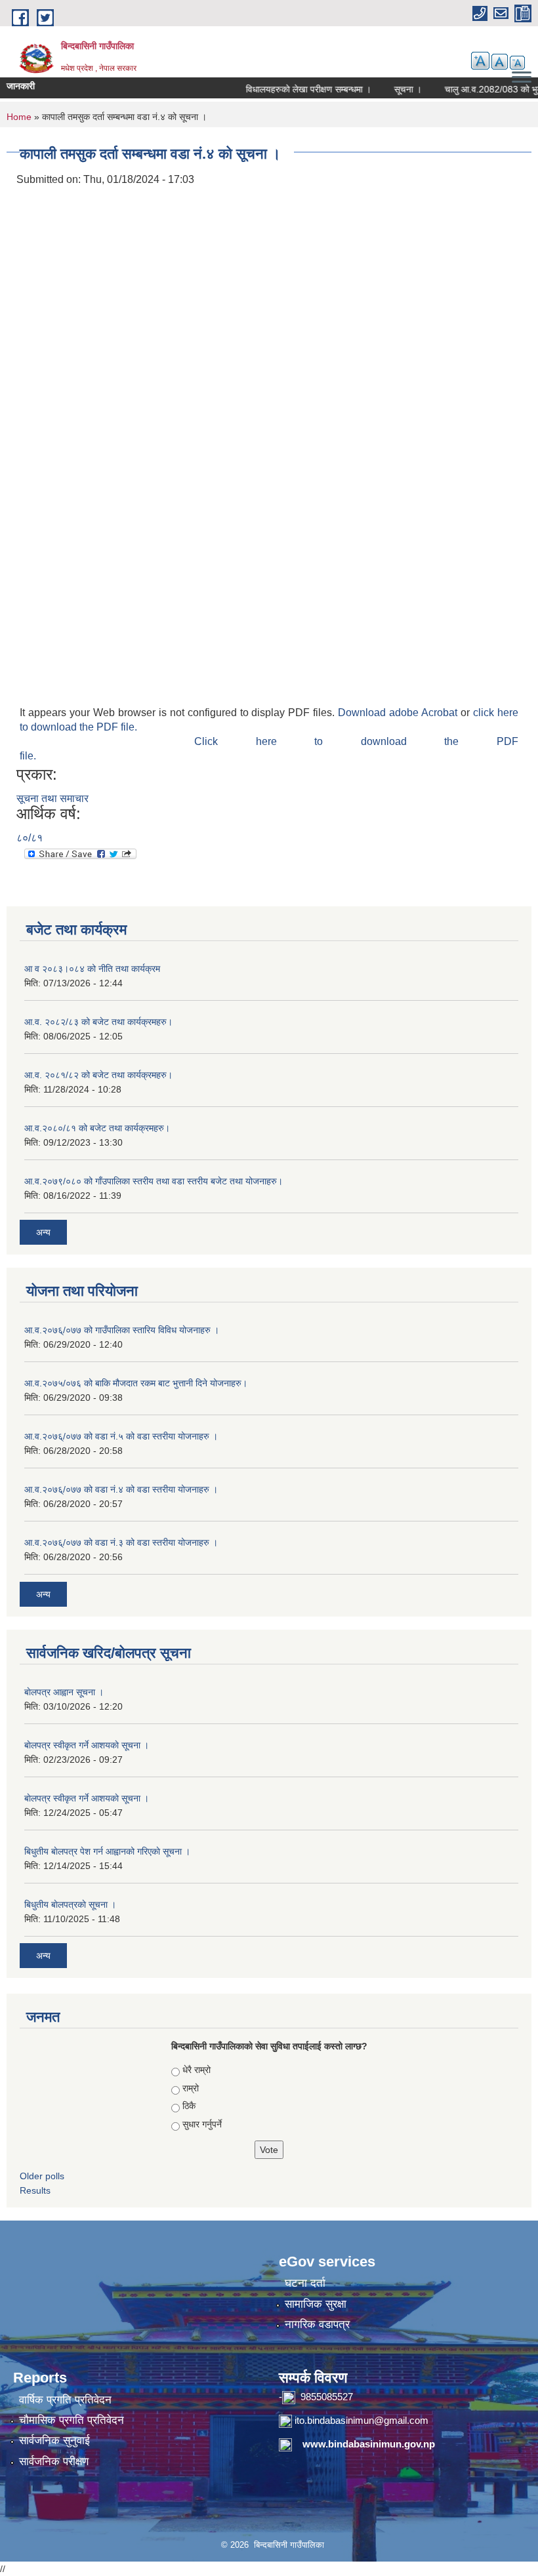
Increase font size (480, 61)
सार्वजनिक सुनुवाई (54, 2441)
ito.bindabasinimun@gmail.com (362, 2420)
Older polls (42, 2176)
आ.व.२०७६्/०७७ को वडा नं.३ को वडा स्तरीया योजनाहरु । (121, 1542)
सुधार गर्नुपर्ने (202, 2124)
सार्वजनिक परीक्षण (54, 2462)
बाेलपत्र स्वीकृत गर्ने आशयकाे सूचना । (87, 1745)
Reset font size (500, 62)
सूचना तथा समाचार (52, 798)
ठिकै (189, 2106)
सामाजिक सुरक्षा (316, 2304)
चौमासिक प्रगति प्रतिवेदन (72, 2420)
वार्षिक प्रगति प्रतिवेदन (65, 2400)
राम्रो (191, 2088)
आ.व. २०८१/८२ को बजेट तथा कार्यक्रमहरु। (98, 1075)
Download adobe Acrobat (399, 713)
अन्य (43, 1232)
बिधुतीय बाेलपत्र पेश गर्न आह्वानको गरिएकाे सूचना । (107, 1851)
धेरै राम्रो (197, 2070)
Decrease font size (517, 63)
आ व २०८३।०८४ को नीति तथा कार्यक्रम (92, 969)
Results (35, 2190)
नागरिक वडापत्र (317, 2324)
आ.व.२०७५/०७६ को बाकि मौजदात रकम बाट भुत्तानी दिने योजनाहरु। (136, 1383)
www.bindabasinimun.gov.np (369, 2444)
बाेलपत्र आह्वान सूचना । (64, 1692)
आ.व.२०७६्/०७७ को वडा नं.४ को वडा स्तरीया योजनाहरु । (121, 1489)
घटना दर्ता (305, 2283)
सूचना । (390, 89)
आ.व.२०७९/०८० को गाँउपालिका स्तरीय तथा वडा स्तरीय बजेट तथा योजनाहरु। (154, 1181)
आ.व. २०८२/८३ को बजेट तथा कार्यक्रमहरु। (98, 1022)
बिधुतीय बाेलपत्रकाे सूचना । (70, 1904)
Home (19, 117)
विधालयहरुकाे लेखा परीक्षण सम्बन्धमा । (290, 89)
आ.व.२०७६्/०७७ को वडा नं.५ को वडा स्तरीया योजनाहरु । (121, 1436)
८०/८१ (30, 838)
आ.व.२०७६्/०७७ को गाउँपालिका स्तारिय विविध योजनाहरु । (122, 1330)
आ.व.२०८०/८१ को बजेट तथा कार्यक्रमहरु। (97, 1128)
